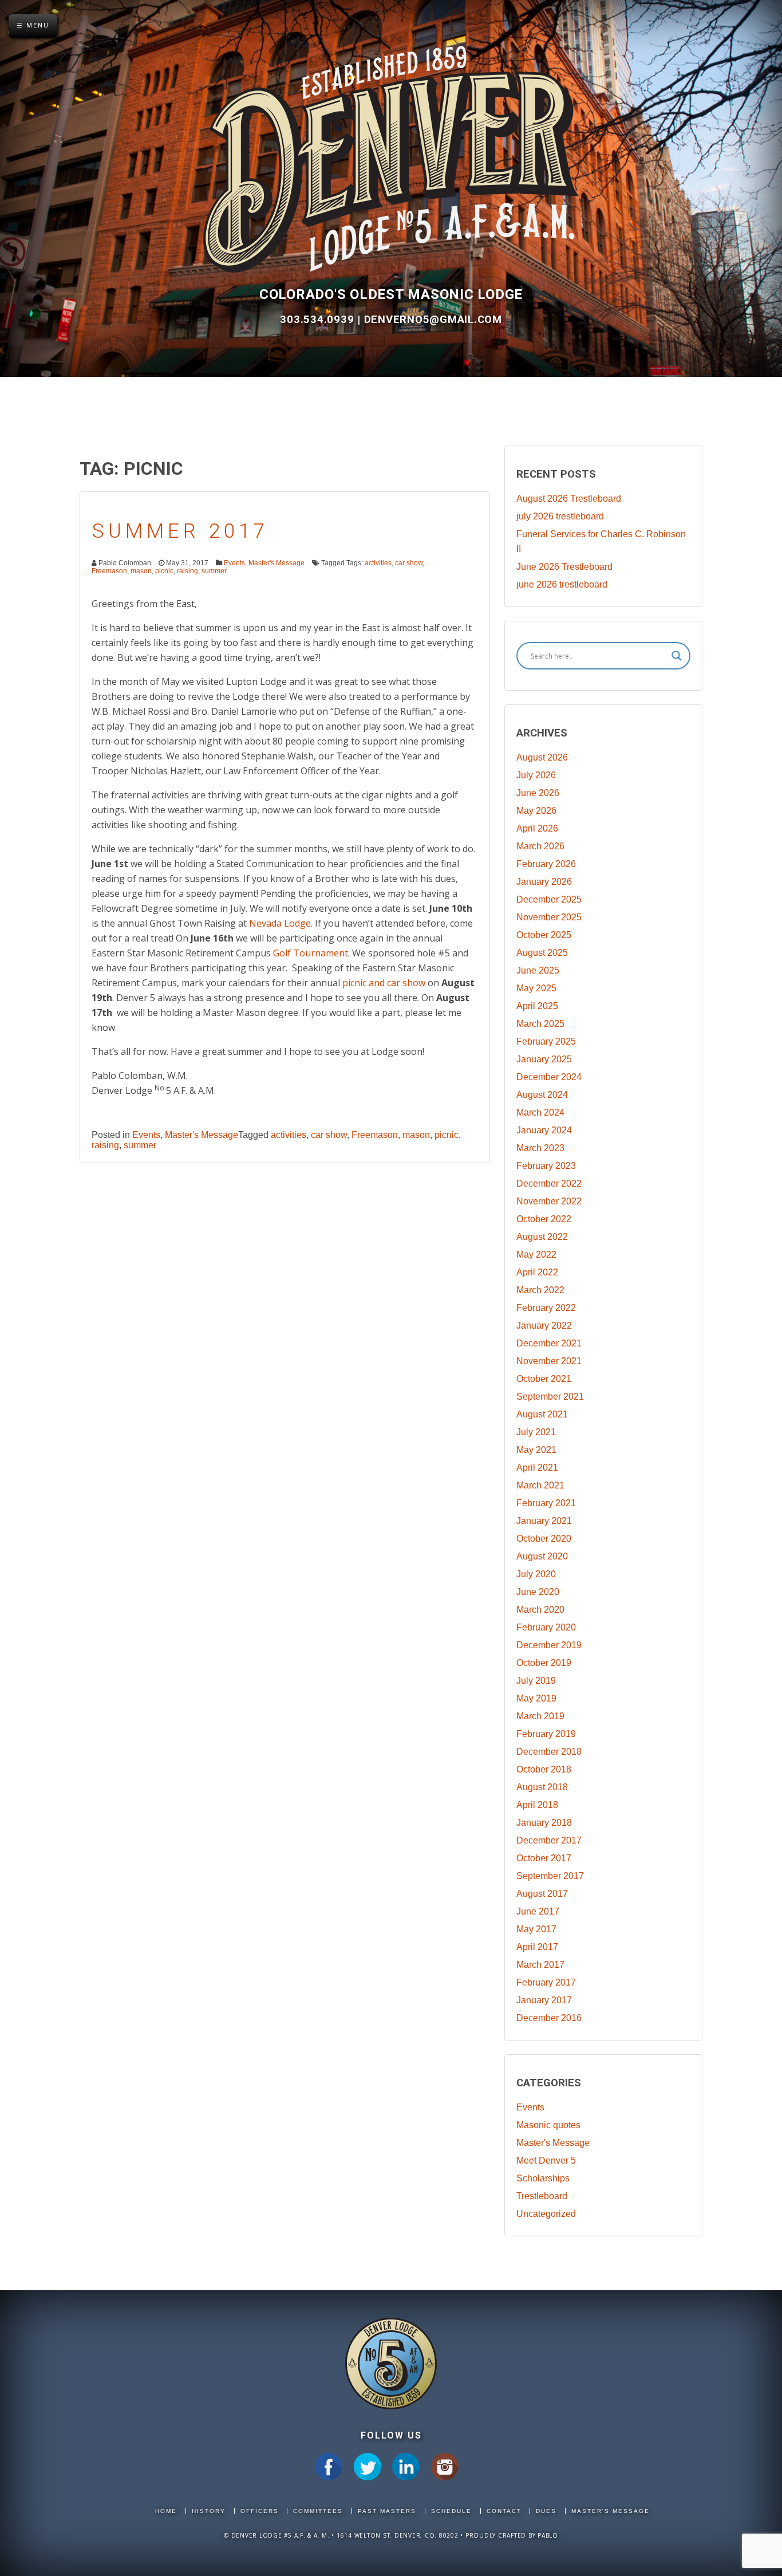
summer (214, 571)
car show (409, 563)
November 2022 (549, 1201)
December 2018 (549, 1752)
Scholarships (543, 2178)
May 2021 (536, 1450)
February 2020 (546, 1627)
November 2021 (549, 1361)
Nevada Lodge (280, 923)
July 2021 (536, 1432)
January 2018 (544, 1823)
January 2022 (544, 1326)
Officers (260, 2511)
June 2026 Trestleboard (564, 567)
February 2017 (546, 1982)
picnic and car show (384, 983)
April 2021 (537, 1468)
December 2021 (549, 1343)
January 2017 (544, 2000)
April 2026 (537, 828)
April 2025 (537, 1006)
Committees (318, 2511)
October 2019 (544, 1663)
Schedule (451, 2511)
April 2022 (537, 1272)
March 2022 (540, 1290)
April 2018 (537, 1805)
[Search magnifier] (677, 656)
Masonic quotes (548, 2125)
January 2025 (544, 1059)
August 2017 (542, 1894)
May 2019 (536, 1698)
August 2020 (542, 1556)
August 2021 (542, 1414)
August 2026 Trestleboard (569, 499)
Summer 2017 (180, 531)
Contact (504, 2511)
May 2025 (536, 988)
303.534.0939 (319, 320)
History (209, 2511)
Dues (546, 2511)
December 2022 (549, 1183)
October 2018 (544, 1769)
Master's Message (277, 563)
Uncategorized (546, 2214)
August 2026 (542, 757)
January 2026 (544, 882)
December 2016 (549, 2018)
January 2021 (544, 1521)
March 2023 (540, 1148)
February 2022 (546, 1308)
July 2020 (536, 1574)
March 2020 (540, 1610)
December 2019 (549, 1645)
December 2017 (549, 1840)
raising (187, 571)
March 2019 (540, 1716)
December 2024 (549, 1077)
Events (234, 563)
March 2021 (540, 1485)
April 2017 (537, 1947)
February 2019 (546, 1734)
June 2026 (538, 793)
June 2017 (538, 1911)
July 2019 (536, 1681)
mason (141, 571)
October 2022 (544, 1219)
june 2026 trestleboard (562, 584)
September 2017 (550, 1876)
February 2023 (546, 1166)
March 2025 (540, 1024)
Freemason (109, 571)
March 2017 (540, 1965)
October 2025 (544, 935)
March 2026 (540, 846)
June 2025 (538, 970)
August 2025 (542, 953)
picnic (164, 571)
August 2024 (542, 1095)
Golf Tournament (311, 953)
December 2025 (549, 899)
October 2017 (544, 1858)
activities (378, 563)
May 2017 (536, 1929)
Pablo (548, 2535)
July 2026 (536, 775)
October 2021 (544, 1379)
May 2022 (536, 1254)
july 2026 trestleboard (560, 516)
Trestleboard (542, 2196)
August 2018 (542, 1787)
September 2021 (550, 1397)
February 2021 (546, 1503)
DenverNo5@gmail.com (433, 320)
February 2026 (546, 864)
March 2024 (540, 1112)
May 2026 (536, 811)
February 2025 (546, 1041)
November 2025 (549, 917)
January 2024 (544, 1130)
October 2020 (544, 1539)
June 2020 (538, 1592)
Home (166, 2511)
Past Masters (387, 2511)
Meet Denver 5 (546, 2161)
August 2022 (542, 1237)
